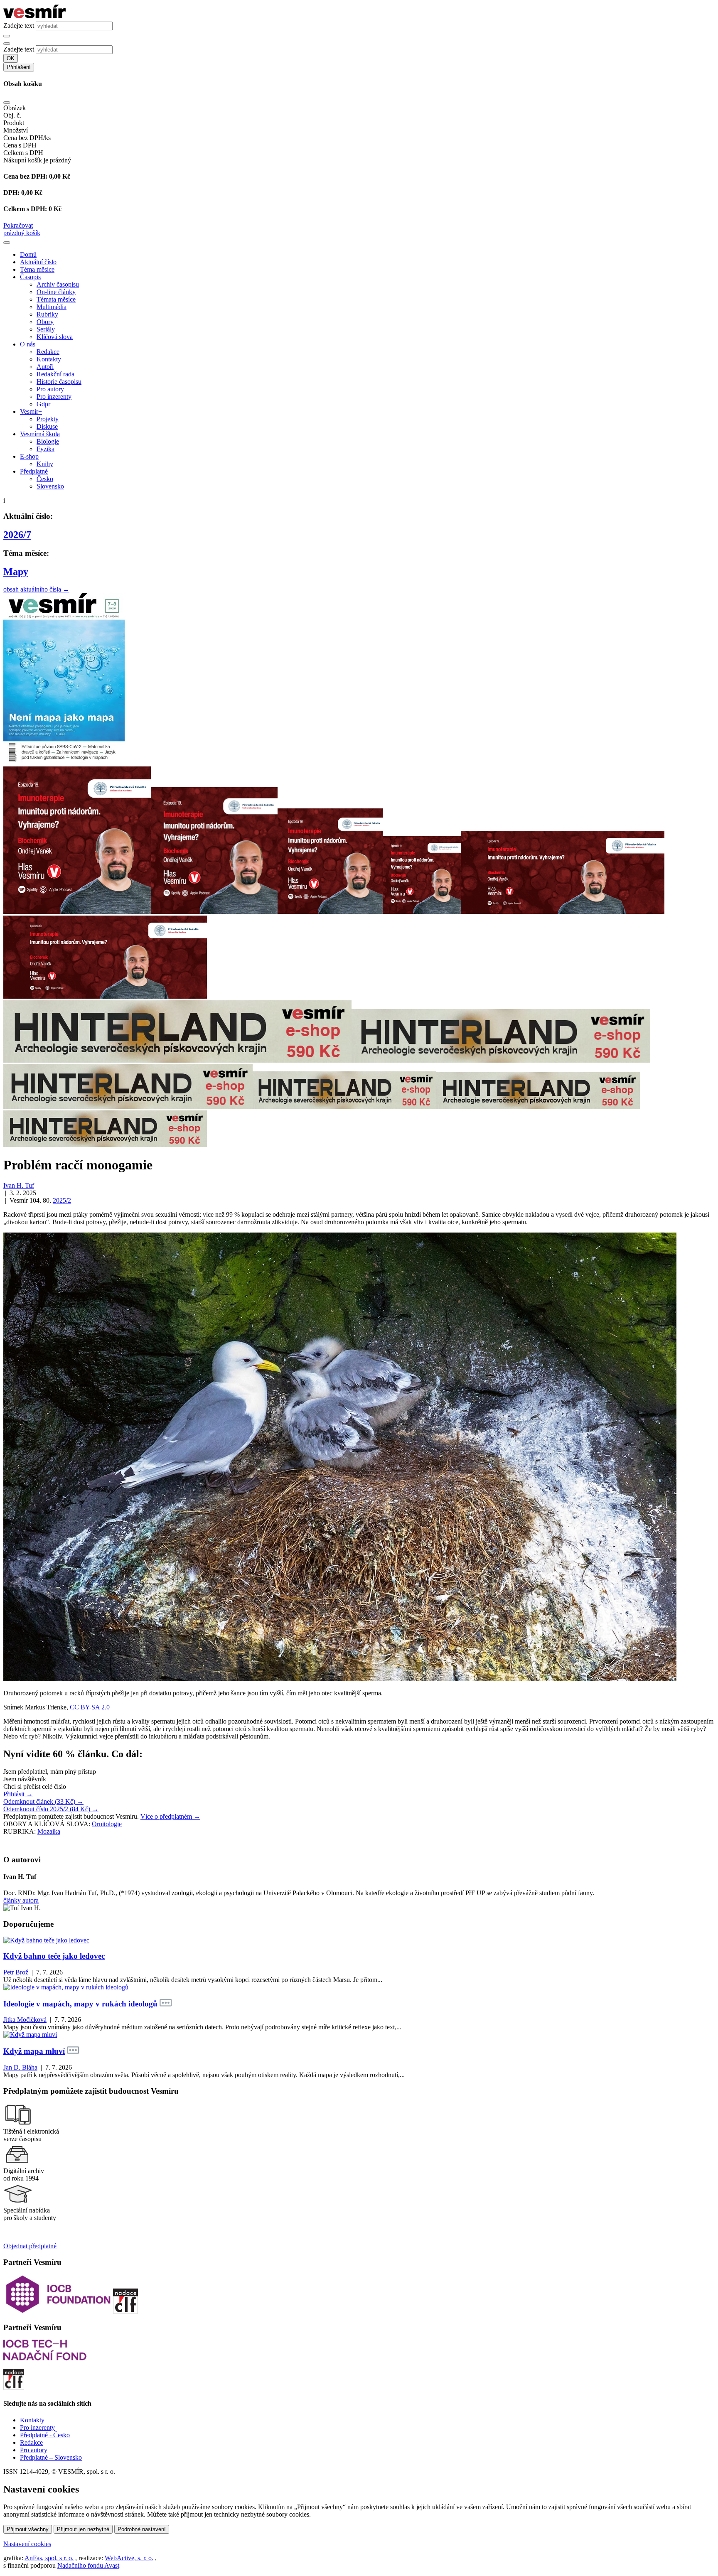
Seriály (46, 329)
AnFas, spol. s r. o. (49, 2558)
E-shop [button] (29, 456)
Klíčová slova (55, 337)
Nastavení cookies (27, 2544)
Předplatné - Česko (45, 2435)
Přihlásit (18, 1794)
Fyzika (45, 449)
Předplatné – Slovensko (51, 2457)
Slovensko (50, 486)
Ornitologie (107, 1824)
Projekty (48, 419)
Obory (45, 322)
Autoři (45, 367)
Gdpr (43, 404)
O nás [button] (28, 344)
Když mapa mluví (34, 2051)
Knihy (45, 464)
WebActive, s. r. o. (129, 2558)
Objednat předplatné (30, 2246)
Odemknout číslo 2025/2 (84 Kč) (51, 1809)
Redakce (48, 352)
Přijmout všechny (28, 2529)
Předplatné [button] (34, 471)
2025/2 (62, 1200)
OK (11, 58)
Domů (28, 254)
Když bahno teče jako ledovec (54, 1956)
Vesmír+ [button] (31, 411)
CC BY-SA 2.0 (90, 1707)
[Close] (7, 103)
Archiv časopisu (58, 284)
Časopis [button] (30, 277)
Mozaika (49, 1831)
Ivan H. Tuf (19, 1185)
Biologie (48, 441)
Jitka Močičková (25, 2020)
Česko (45, 479)
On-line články (56, 292)
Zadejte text (19, 26)
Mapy (16, 572)
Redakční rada (55, 374)
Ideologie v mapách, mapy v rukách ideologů (80, 2004)
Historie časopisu (59, 382)
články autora (21, 1900)
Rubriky (47, 314)
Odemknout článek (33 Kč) (43, 1801)
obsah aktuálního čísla (36, 589)
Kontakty (49, 359)
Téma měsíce (37, 269)
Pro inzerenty (54, 397)
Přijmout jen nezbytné (83, 2529)
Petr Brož (16, 1972)
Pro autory (50, 389)
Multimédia (52, 307)
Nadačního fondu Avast (88, 2565)
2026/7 (17, 535)
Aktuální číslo (38, 262)
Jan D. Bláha (20, 2067)
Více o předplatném (170, 1816)
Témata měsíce (56, 299)
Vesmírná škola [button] (40, 434)
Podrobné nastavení (142, 2529)
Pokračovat (18, 225)
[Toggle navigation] (7, 243)
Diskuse (47, 426)
